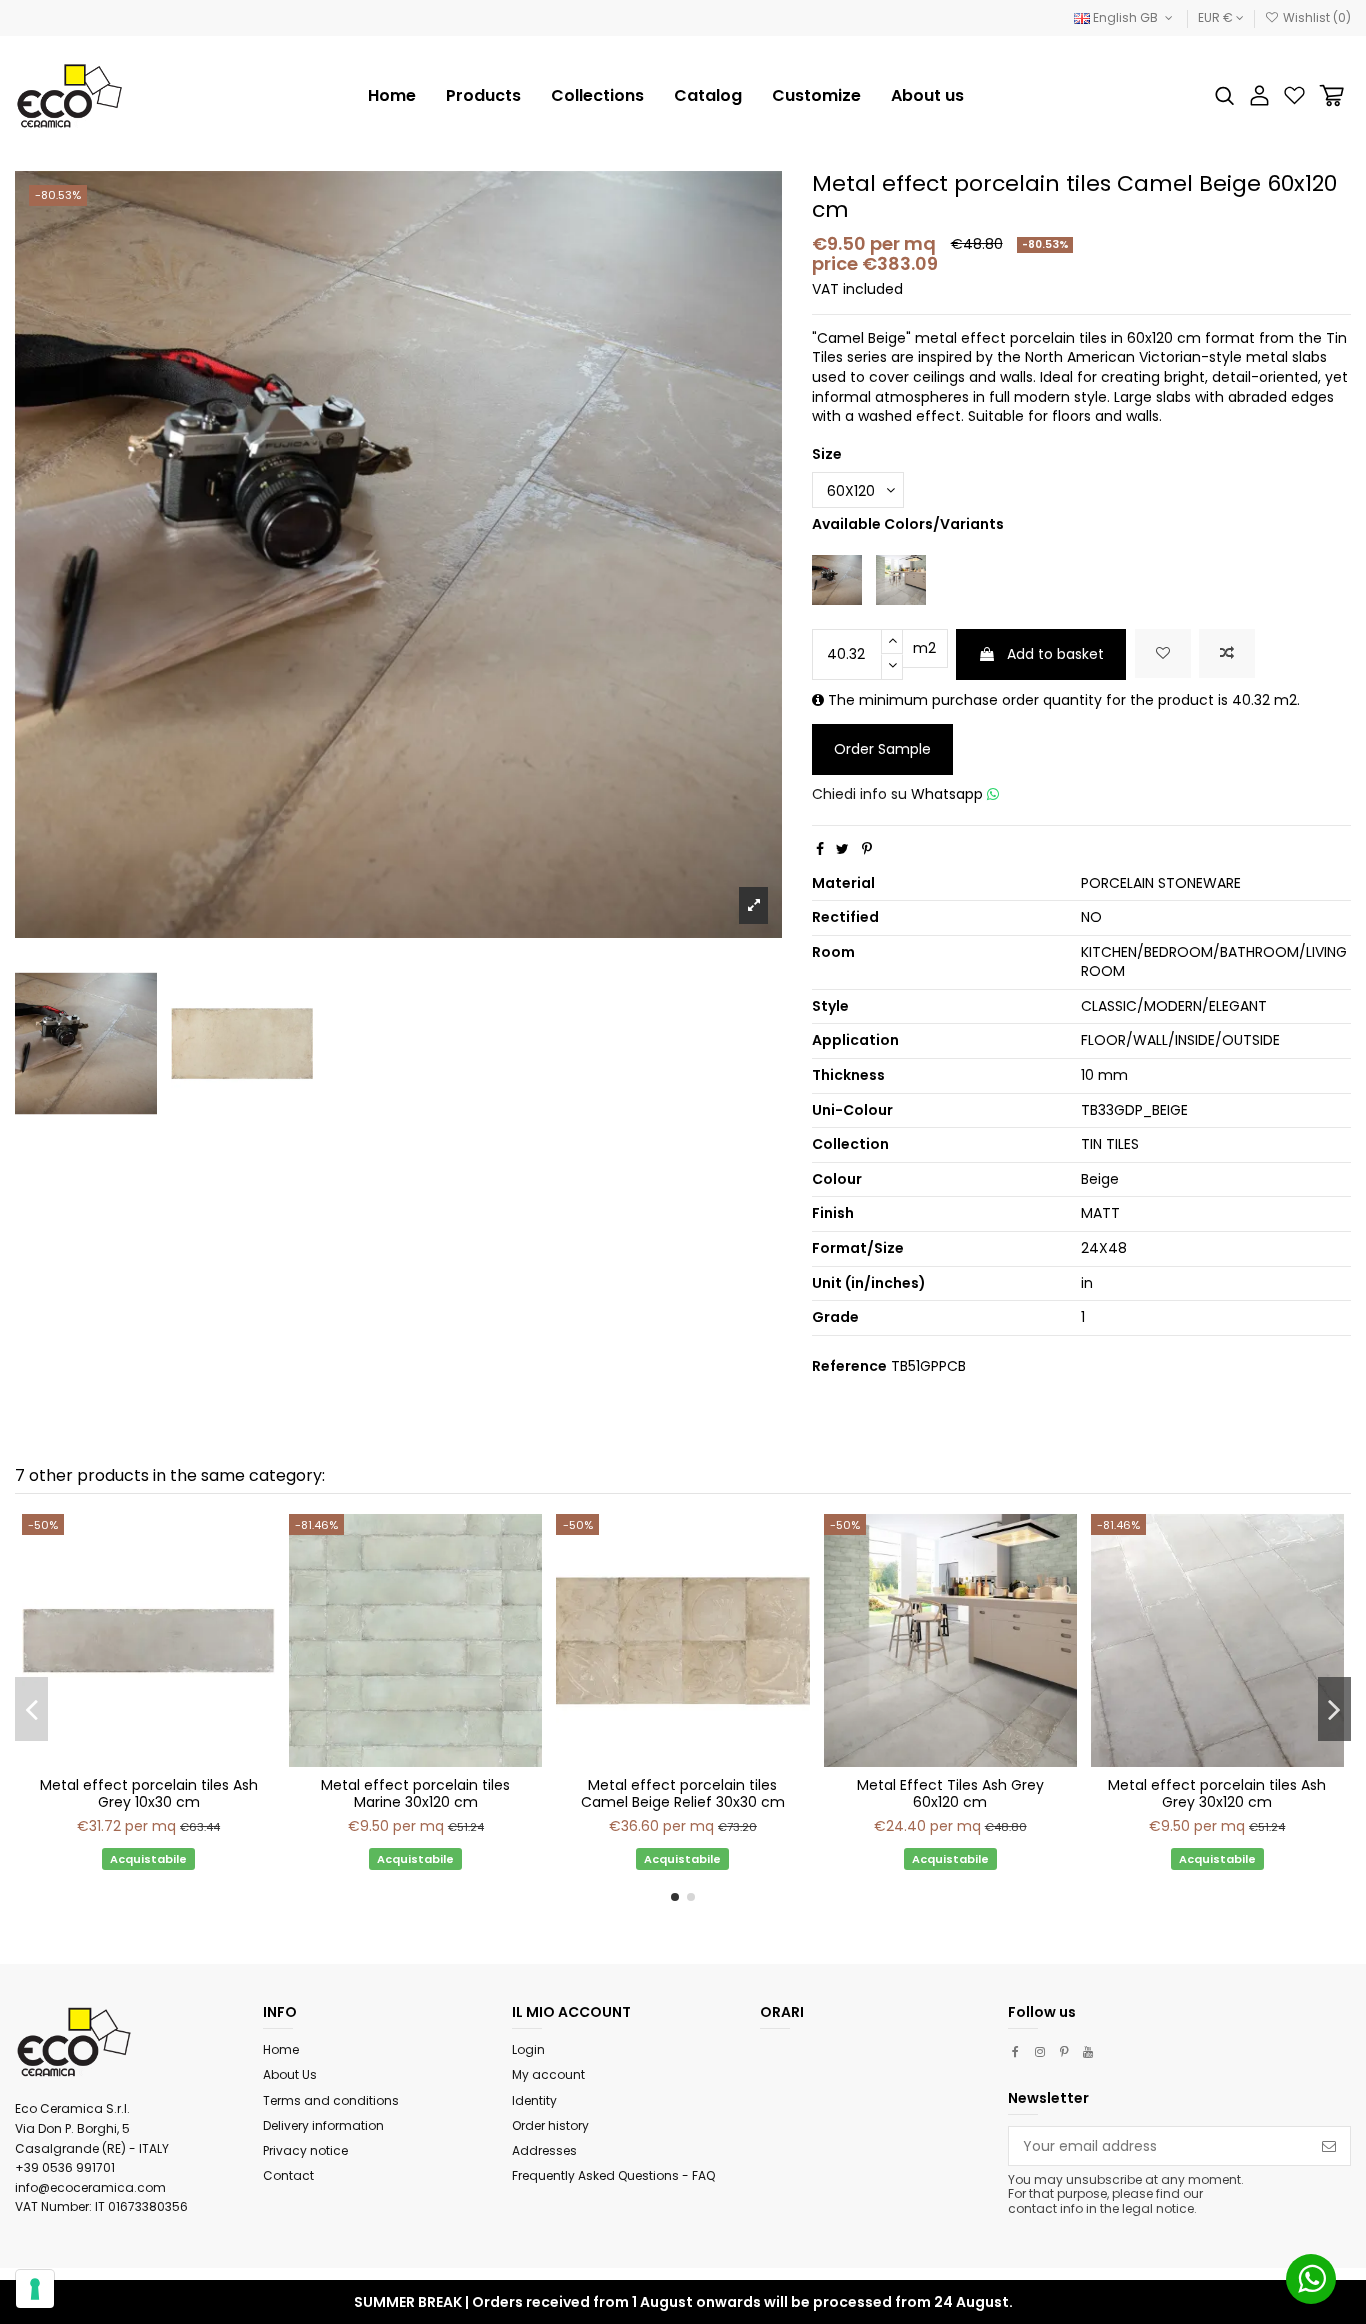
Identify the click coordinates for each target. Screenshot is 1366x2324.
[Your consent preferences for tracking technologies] (35, 2289)
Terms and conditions (331, 2100)
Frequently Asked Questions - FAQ (613, 2175)
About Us (290, 2074)
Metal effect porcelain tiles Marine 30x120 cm (415, 1793)
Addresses (544, 2150)
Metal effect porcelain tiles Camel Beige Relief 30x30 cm (683, 1793)
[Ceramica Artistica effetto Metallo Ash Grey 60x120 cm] (901, 578)
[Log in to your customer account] (1259, 95)
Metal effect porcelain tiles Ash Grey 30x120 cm (1217, 1793)
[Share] (820, 849)
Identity (534, 2100)
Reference (849, 1366)
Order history (550, 2125)
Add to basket (1055, 654)
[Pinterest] (867, 849)
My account (548, 2074)
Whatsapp (949, 794)
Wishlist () (1315, 17)
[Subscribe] (1329, 2146)
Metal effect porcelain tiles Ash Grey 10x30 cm (149, 1793)
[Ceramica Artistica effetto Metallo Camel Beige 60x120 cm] (837, 578)
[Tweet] (842, 849)
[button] (597, 96)
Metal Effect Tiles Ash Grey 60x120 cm (950, 1793)
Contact (288, 2175)
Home (281, 2049)
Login (528, 2049)
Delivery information (323, 2125)
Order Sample (882, 749)
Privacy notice (305, 2150)
